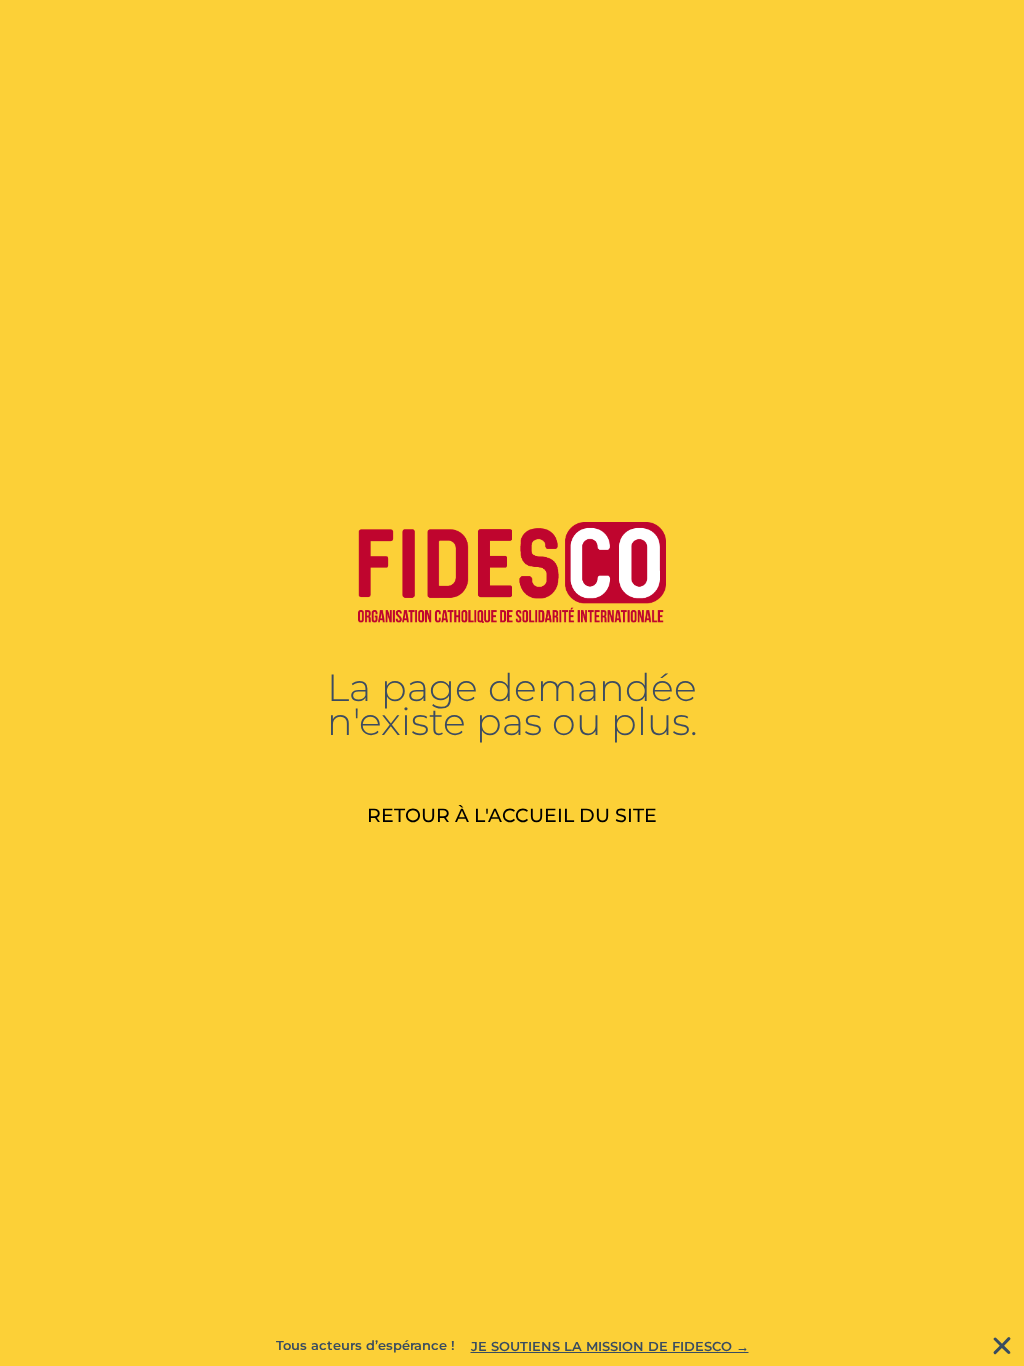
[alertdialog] (512, 1346)
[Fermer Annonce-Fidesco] (1002, 1346)
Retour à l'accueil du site (512, 815)
